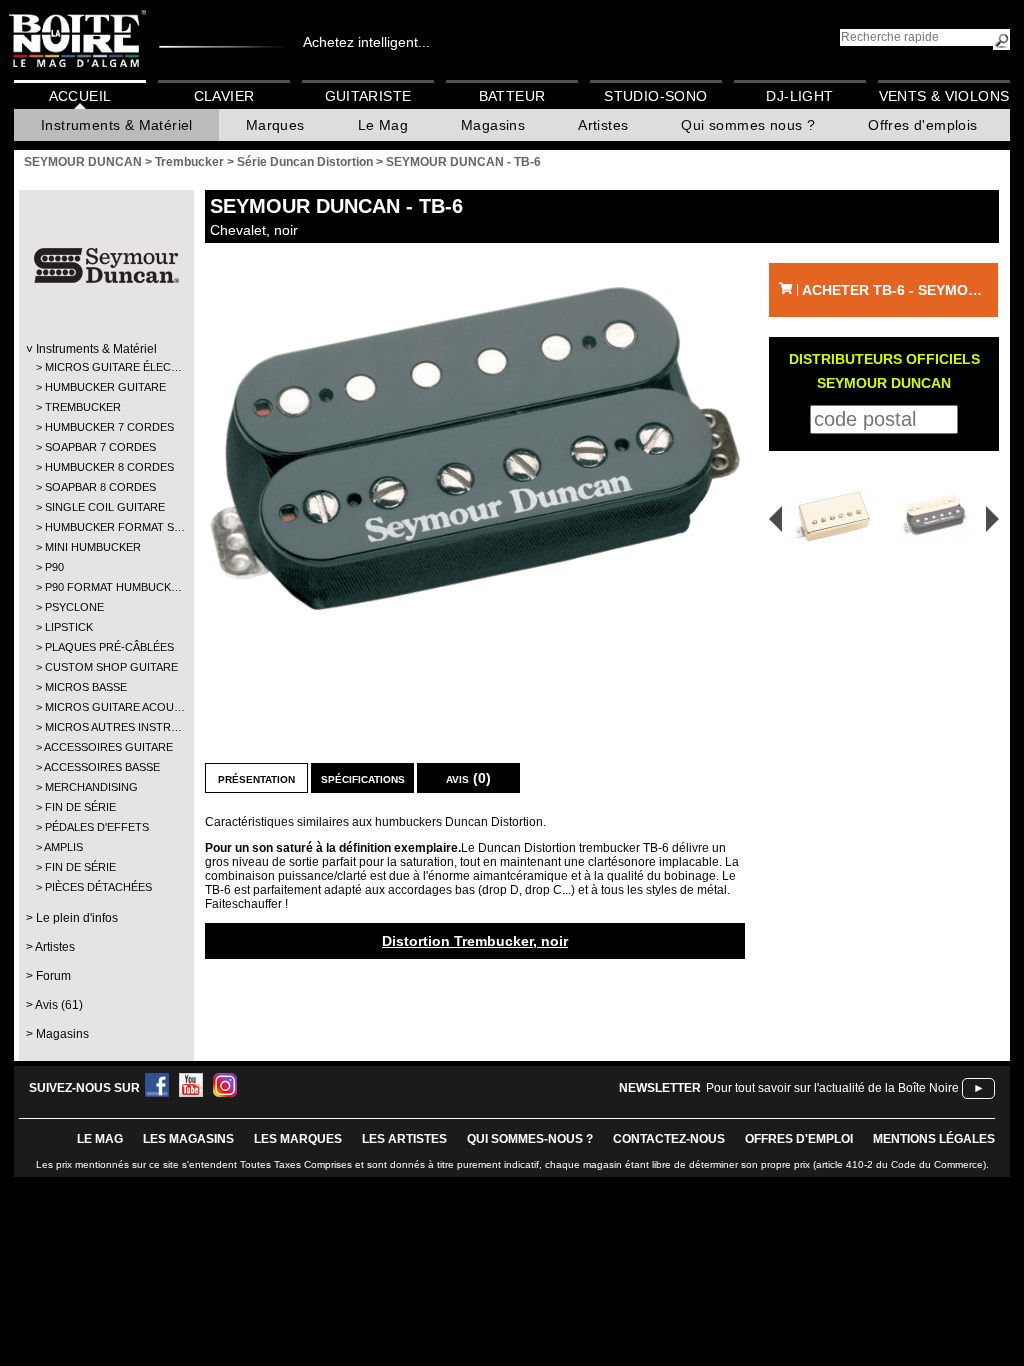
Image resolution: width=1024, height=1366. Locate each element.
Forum (53, 976)
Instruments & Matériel (117, 125)
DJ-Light (799, 96)
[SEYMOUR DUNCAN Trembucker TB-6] (475, 448)
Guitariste (368, 96)
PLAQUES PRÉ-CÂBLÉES (105, 647)
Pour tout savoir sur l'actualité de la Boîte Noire (832, 1088)
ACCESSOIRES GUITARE (105, 747)
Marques (275, 125)
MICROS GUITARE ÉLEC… (105, 367)
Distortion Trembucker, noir (475, 941)
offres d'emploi (799, 1139)
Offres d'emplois (922, 125)
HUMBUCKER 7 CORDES (105, 427)
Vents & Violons (944, 96)
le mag (100, 1139)
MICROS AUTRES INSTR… (105, 727)
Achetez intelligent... (366, 42)
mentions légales (934, 1139)
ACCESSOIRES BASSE (102, 767)
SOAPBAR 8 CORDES (100, 487)
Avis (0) (468, 778)
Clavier (224, 96)
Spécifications (363, 778)
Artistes (603, 125)
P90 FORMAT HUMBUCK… (105, 587)
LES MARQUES (298, 1139)
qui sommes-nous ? (530, 1139)
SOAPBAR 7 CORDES (100, 447)
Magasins (493, 125)
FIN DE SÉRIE (80, 807)
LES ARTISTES (404, 1139)
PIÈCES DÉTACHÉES (98, 887)
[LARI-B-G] (827, 518)
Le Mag (383, 125)
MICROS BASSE (86, 687)
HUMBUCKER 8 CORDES (105, 467)
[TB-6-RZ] (938, 518)
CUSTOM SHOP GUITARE (105, 667)
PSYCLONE (74, 607)
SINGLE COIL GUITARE (105, 507)
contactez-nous (669, 1139)
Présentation (256, 778)
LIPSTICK (69, 627)
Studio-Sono (655, 96)
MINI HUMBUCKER (93, 547)
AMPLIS (63, 847)
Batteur (512, 96)
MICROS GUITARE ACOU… (105, 707)
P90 (54, 567)
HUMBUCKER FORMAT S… (105, 527)
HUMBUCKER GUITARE (105, 387)
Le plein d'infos (77, 918)
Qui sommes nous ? (748, 125)
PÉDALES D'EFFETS (97, 827)
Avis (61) (59, 1005)
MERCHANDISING (91, 787)
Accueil (80, 96)
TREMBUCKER (83, 407)
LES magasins (188, 1139)
